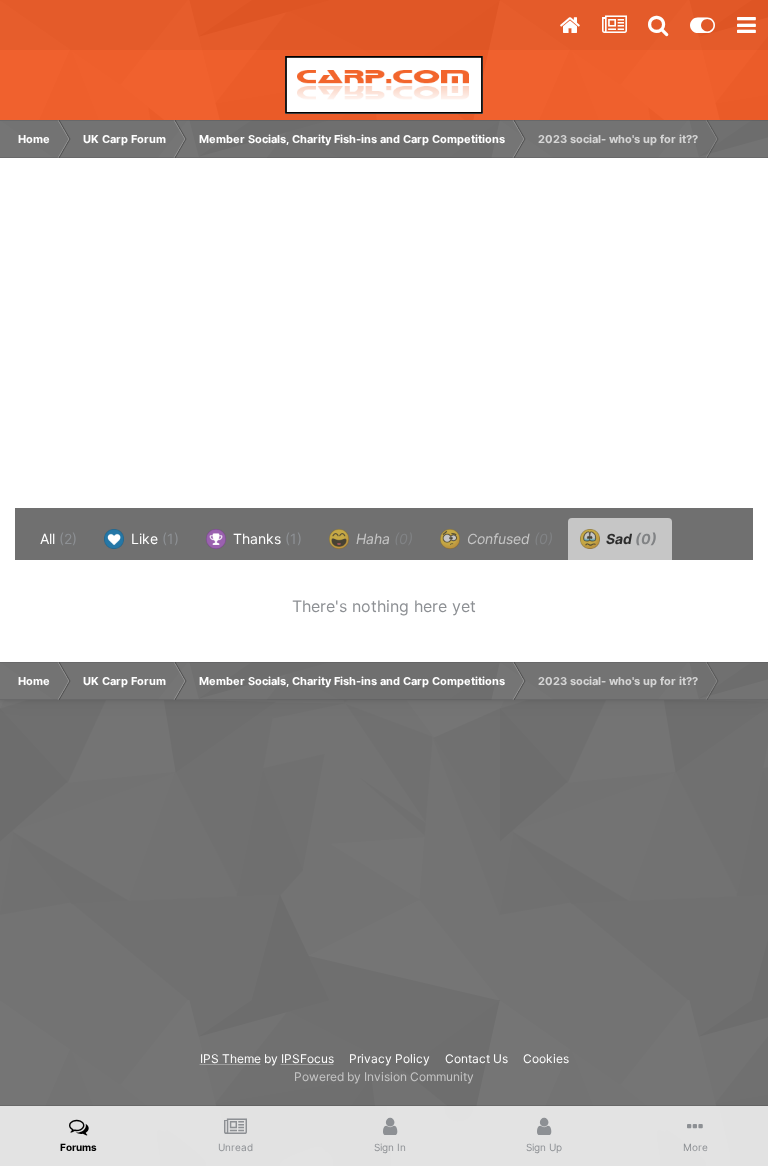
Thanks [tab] (265, 538)
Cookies (546, 1058)
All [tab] (58, 538)
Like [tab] (153, 538)
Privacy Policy (389, 1058)
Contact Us (476, 1058)
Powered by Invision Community (384, 1076)
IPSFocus (307, 1058)
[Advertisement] (254, 343)
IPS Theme (230, 1058)
